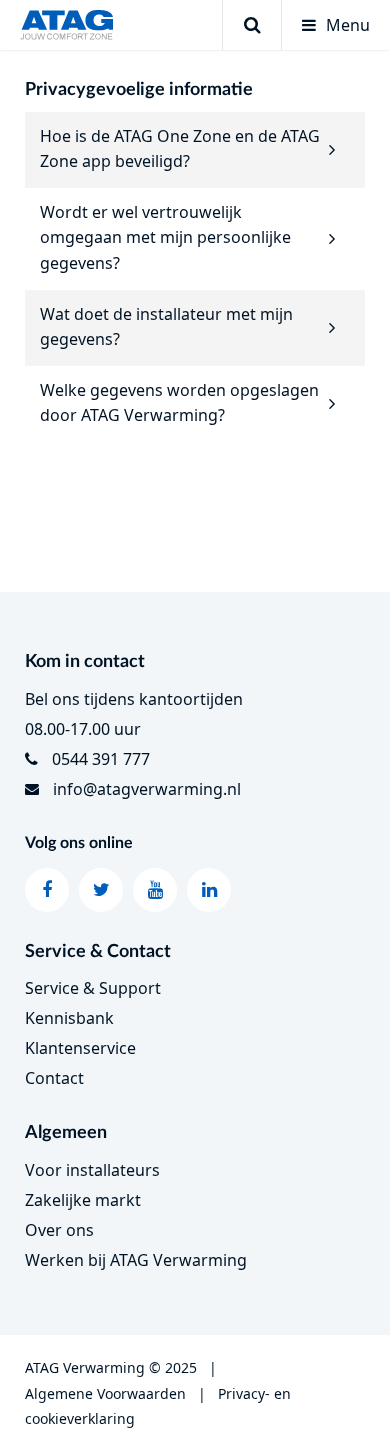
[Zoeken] (251, 25)
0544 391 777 (101, 759)
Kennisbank (69, 1018)
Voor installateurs (92, 1170)
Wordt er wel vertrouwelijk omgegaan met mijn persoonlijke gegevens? (165, 237)
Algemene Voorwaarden (105, 1393)
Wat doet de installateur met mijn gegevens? (166, 327)
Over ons (59, 1230)
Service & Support (93, 988)
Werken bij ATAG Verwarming (136, 1260)
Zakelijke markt (83, 1200)
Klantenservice (80, 1048)
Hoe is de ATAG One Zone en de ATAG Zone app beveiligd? (180, 149)
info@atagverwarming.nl (147, 789)
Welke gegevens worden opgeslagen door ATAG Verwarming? (179, 403)
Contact (54, 1078)
